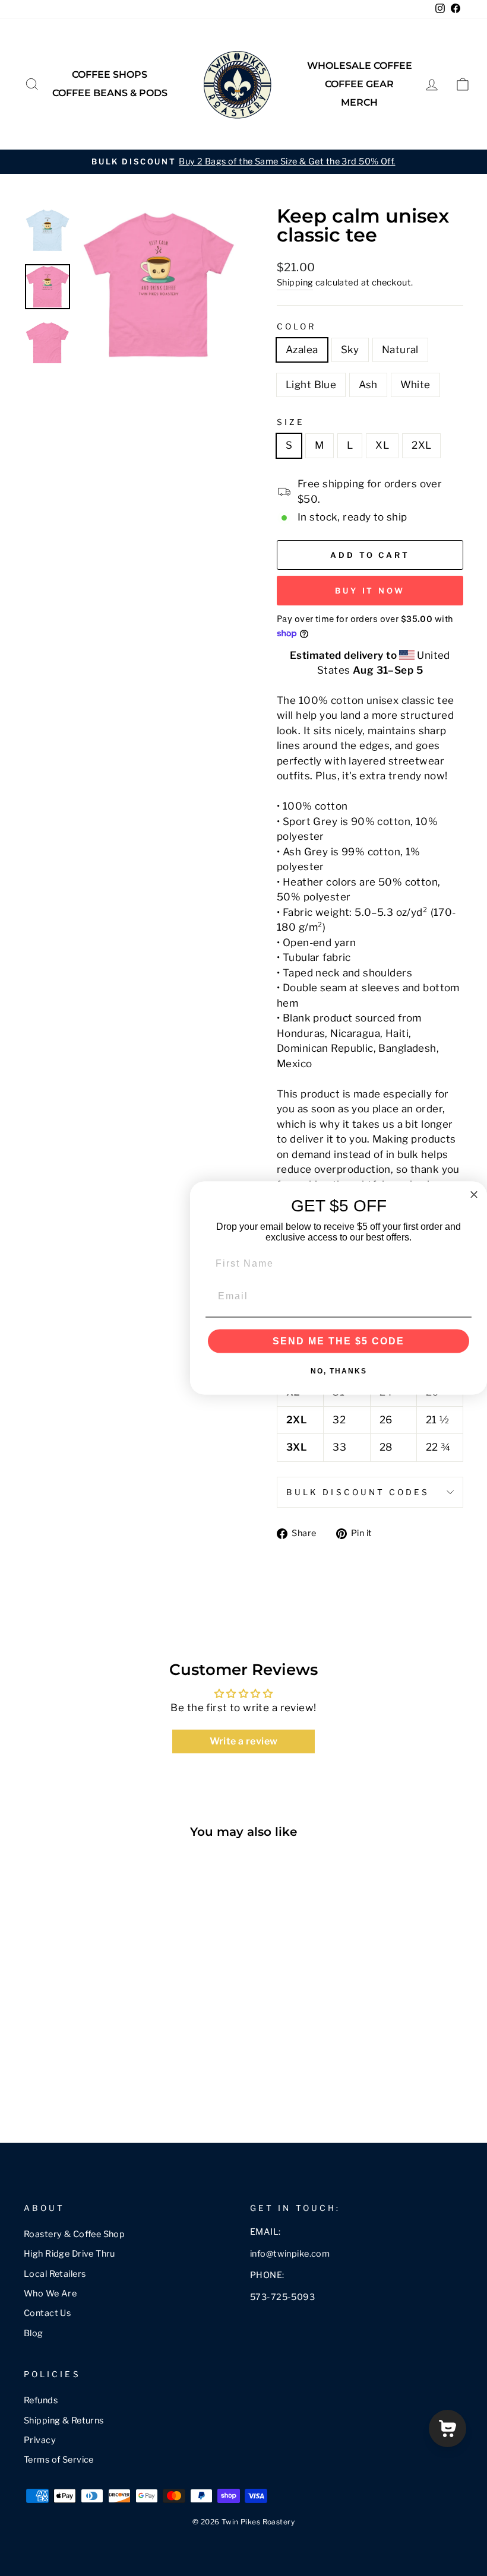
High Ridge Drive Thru (69, 2254)
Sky (350, 350)
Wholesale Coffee (360, 66)
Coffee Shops (110, 74)
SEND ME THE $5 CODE (339, 1341)
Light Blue (311, 385)
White (415, 385)
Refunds (41, 2400)
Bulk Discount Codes (358, 1492)
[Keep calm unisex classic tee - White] (112, 2072)
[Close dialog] (474, 1195)
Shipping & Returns (64, 2420)
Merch (359, 102)
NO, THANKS (339, 1371)
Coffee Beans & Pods (110, 93)
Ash (368, 385)
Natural (400, 350)
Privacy (40, 2440)
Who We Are (50, 2293)
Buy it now (370, 591)
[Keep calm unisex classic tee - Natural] (64, 2072)
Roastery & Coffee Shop (74, 2234)
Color (296, 326)
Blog (34, 2333)
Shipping (295, 283)
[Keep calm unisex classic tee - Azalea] (32, 2072)
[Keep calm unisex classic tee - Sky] (48, 2072)
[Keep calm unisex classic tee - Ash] (96, 2072)
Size (291, 422)
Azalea (302, 350)
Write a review (244, 1741)
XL (382, 445)
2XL (421, 445)
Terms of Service (59, 2460)
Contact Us (47, 2313)
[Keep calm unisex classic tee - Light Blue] (80, 2072)
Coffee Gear (359, 84)
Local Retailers (55, 2274)
